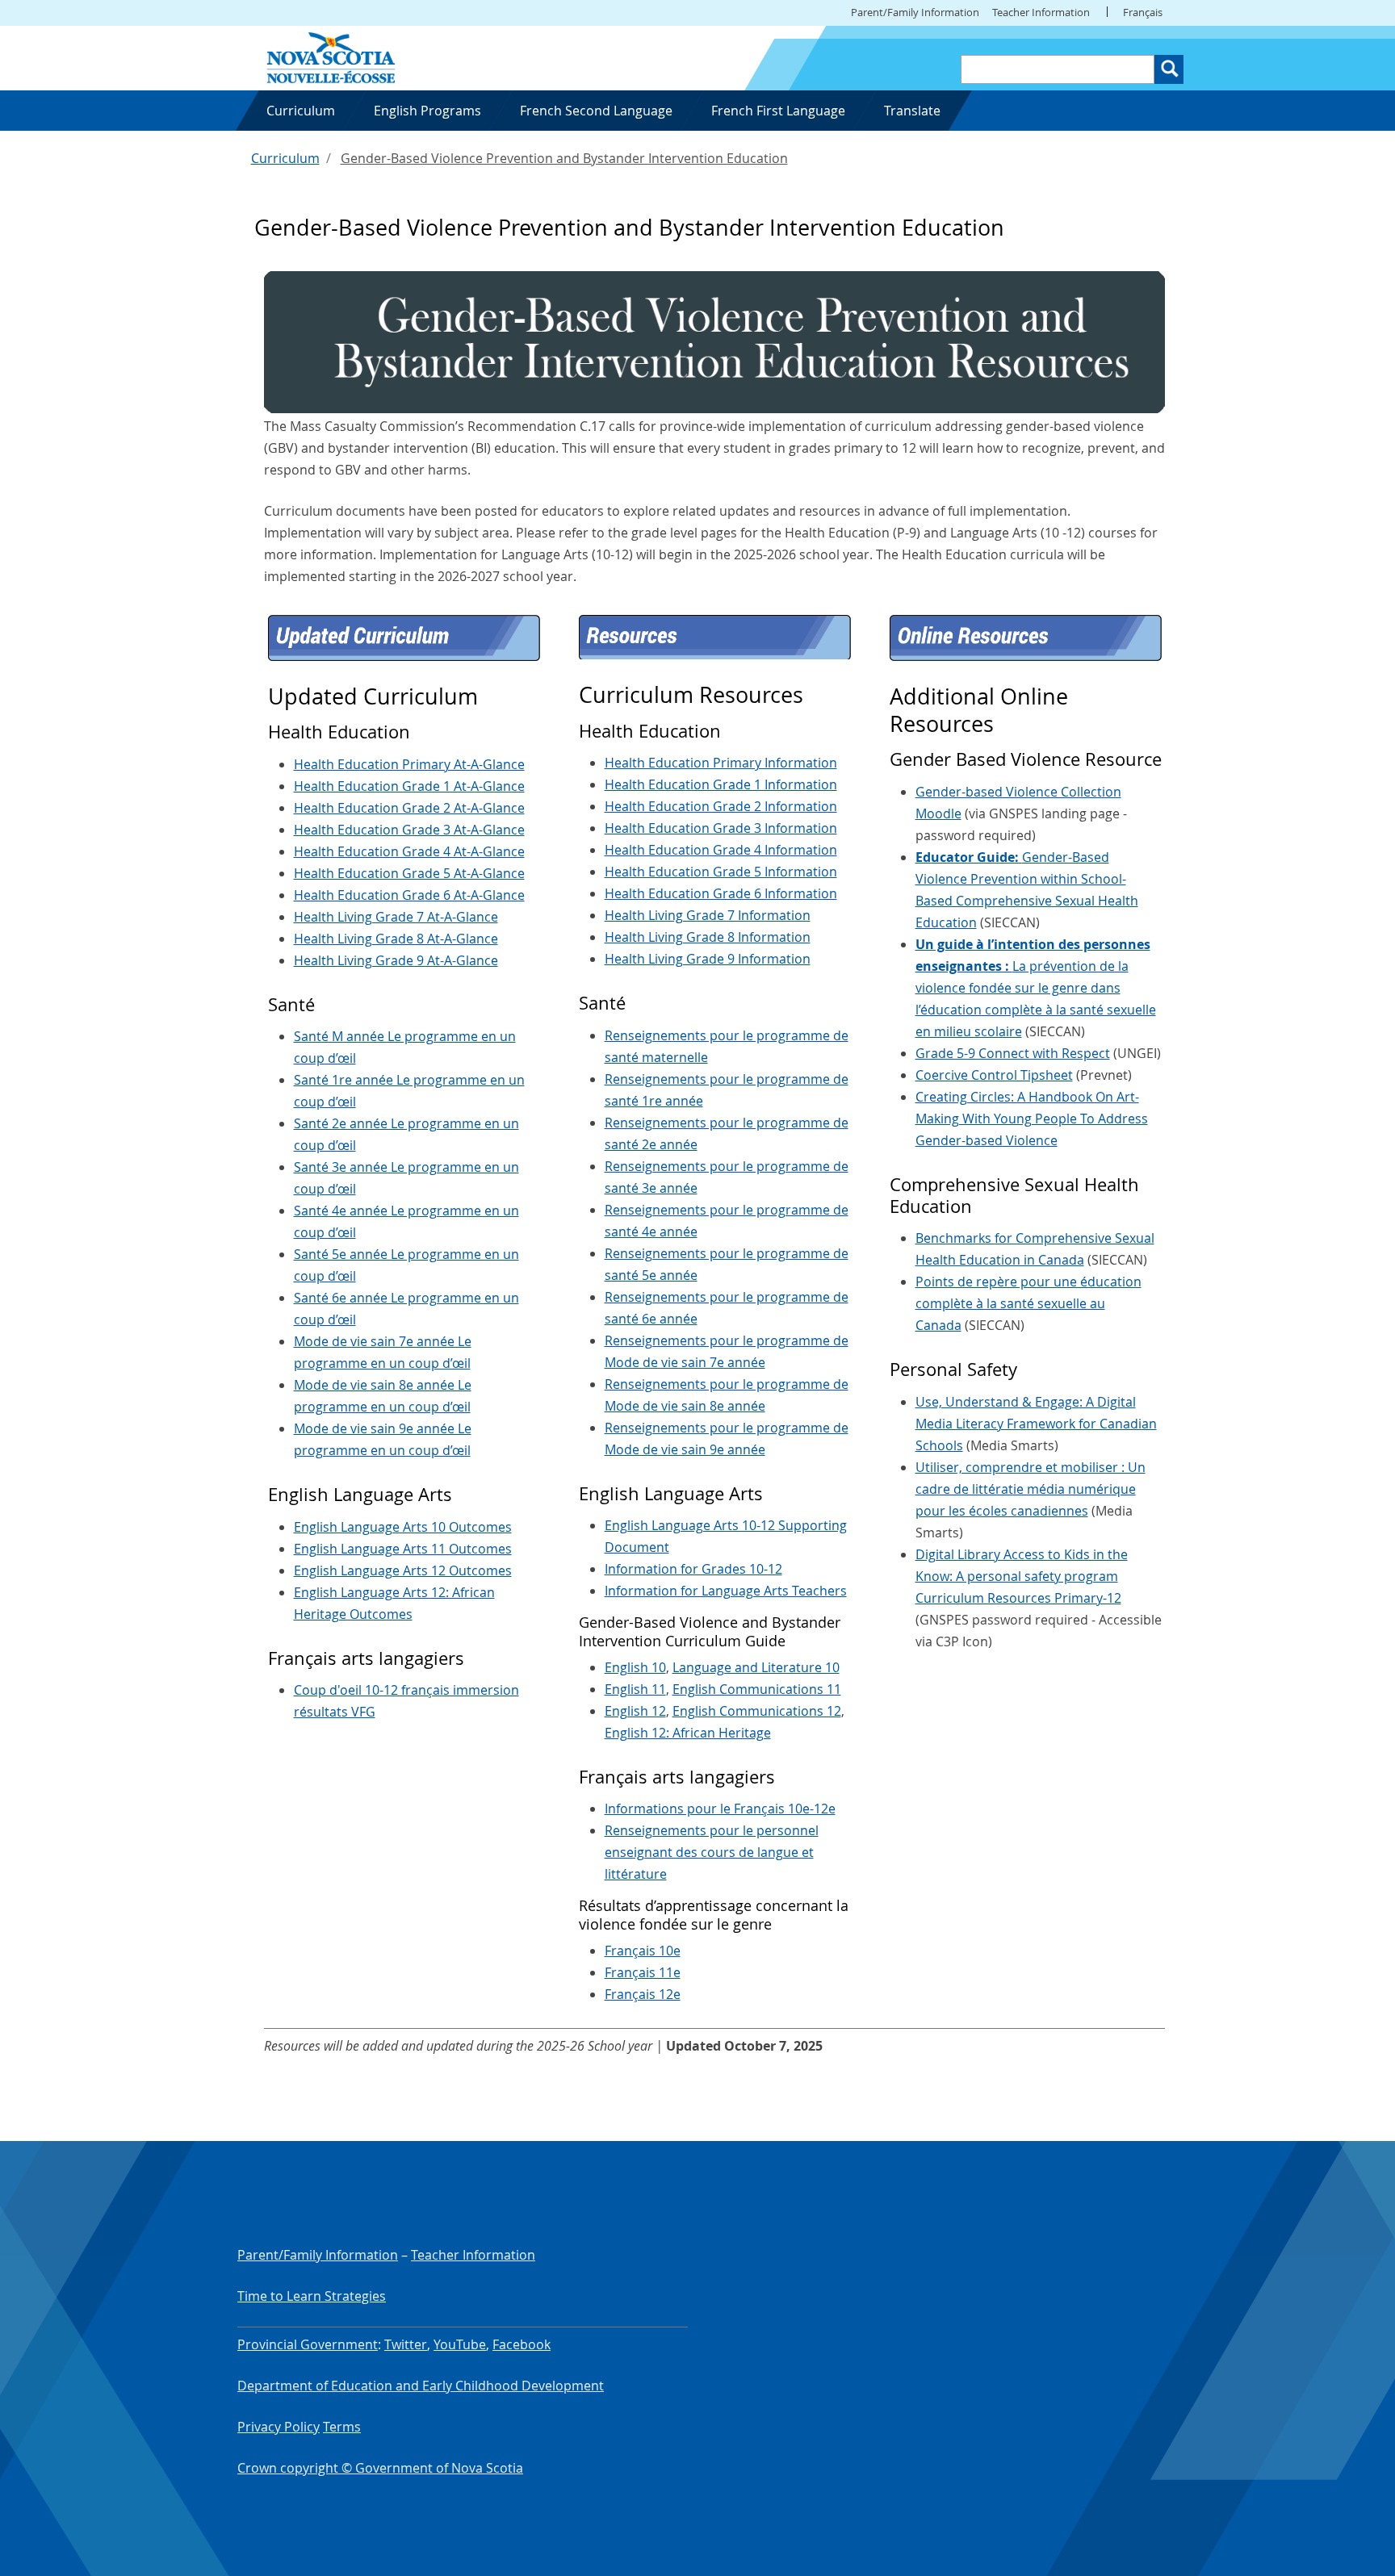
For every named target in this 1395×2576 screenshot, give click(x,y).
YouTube (460, 2344)
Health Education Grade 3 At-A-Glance (409, 830)
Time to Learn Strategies (312, 2296)
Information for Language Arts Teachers (726, 1591)
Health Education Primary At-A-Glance (409, 764)
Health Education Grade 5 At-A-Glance (409, 873)
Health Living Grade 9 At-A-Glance (396, 960)
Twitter (406, 2344)
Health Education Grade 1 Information (721, 784)
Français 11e (643, 1972)
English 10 (635, 1667)
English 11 (635, 1689)
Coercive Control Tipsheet (994, 1075)
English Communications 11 (757, 1689)
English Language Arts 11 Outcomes (403, 1549)
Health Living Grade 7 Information (708, 915)
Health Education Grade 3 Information (721, 828)
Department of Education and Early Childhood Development (421, 2386)
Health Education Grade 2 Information (721, 806)
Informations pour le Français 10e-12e (720, 1809)
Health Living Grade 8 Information (708, 937)
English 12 (635, 1711)
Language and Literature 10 (756, 1667)
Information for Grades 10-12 (693, 1569)
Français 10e (643, 1951)
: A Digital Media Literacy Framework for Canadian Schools (1036, 1424)
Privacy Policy (279, 2427)
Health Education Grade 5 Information (721, 872)
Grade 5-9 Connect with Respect (1013, 1053)
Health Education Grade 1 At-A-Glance (409, 786)
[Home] (331, 56)
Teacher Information (1041, 12)
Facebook (522, 2344)
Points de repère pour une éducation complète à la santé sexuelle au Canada (1028, 1303)
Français (1143, 12)
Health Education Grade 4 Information (721, 850)
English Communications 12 (757, 1711)
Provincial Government (308, 2344)
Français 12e (643, 1994)
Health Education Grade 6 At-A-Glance (409, 895)
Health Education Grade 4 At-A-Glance (409, 851)
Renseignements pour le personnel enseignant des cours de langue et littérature (712, 1852)
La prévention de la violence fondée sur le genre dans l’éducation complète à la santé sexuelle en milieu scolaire (1036, 988)
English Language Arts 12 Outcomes (403, 1570)
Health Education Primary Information (721, 763)
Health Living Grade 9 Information (708, 959)
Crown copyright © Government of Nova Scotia (380, 2468)
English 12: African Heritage (688, 1733)
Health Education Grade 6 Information (721, 893)
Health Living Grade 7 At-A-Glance (396, 917)
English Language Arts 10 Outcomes (403, 1527)
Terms (342, 2427)
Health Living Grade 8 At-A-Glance (396, 939)
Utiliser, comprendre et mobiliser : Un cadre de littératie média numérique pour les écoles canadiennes (1031, 1489)
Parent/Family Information (915, 12)
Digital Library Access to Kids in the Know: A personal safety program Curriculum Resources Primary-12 (1022, 1576)
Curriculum (285, 158)
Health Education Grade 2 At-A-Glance (409, 808)
